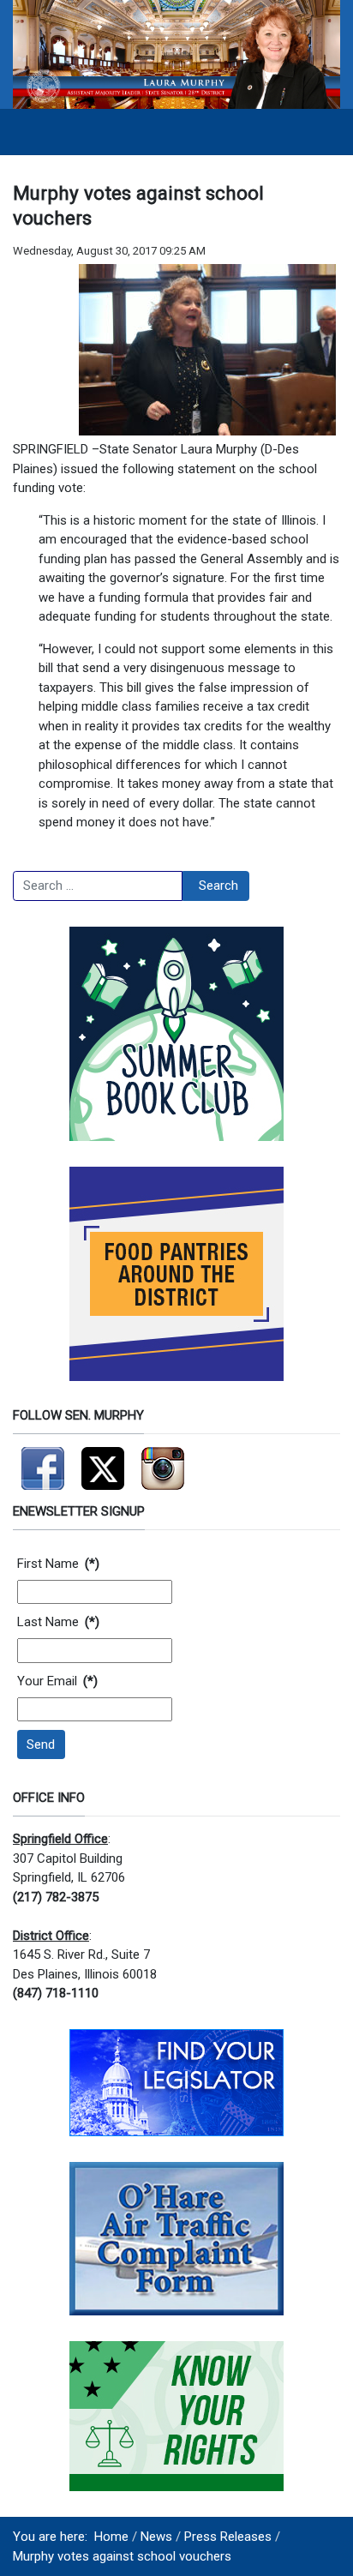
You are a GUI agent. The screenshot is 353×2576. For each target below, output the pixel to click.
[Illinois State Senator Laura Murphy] (176, 54)
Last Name (58, 1622)
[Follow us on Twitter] (103, 1462)
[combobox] (98, 886)
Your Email (57, 1681)
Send (41, 1744)
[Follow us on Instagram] (163, 1462)
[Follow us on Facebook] (43, 1462)
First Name (58, 1564)
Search (218, 886)
